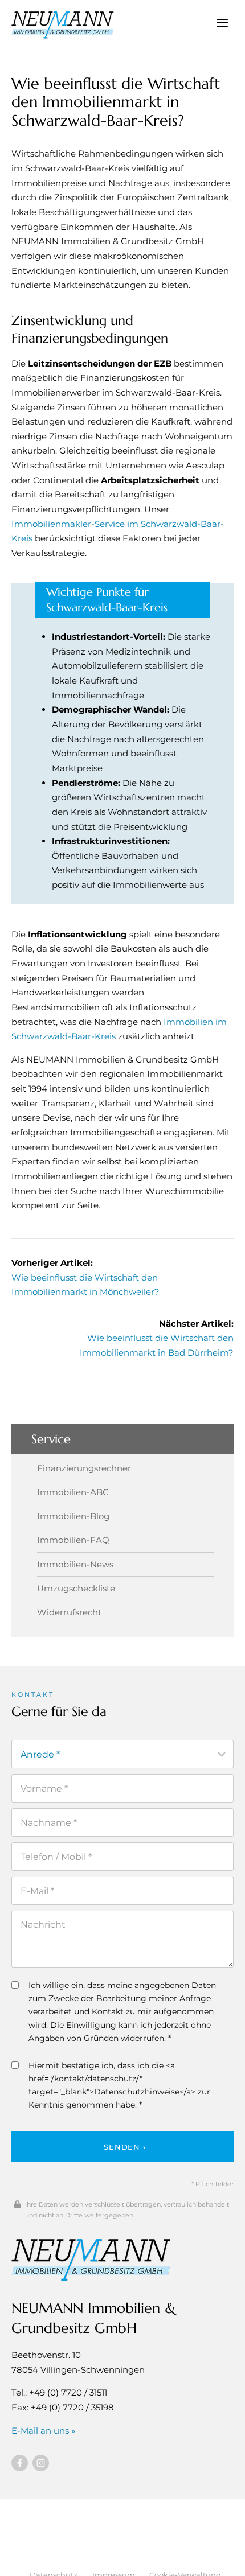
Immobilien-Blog (73, 1516)
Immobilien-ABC (73, 1492)
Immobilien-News (75, 1564)
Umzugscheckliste (76, 1588)
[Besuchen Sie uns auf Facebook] (20, 2463)
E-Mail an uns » (43, 2431)
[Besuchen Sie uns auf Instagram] (41, 2463)
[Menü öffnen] (222, 22)
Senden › (124, 2147)
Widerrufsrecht (69, 1612)
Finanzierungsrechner (84, 1468)
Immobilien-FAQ (73, 1540)
